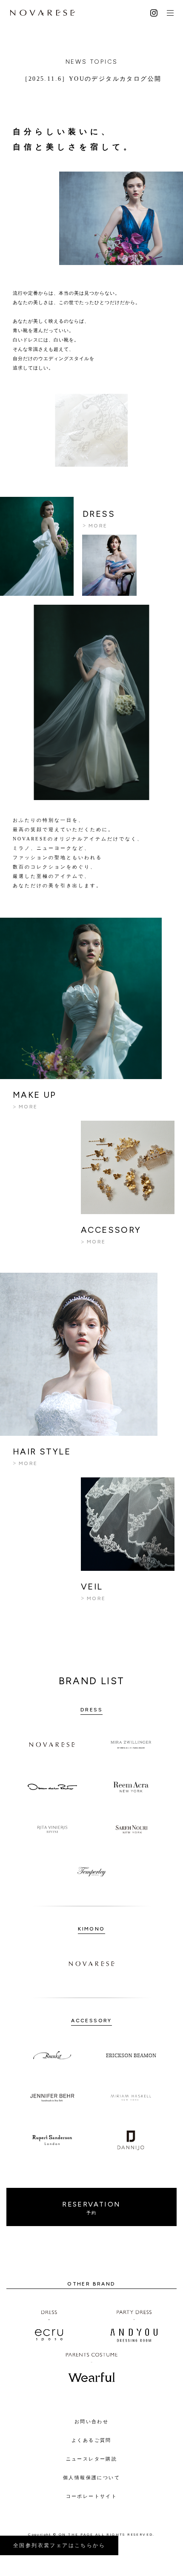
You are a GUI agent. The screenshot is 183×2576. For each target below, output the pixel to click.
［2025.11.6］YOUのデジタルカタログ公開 (92, 79)
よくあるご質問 (91, 2440)
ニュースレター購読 (92, 2459)
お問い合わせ (91, 2421)
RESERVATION (91, 2208)
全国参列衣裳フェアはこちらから (59, 2545)
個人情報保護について (91, 2477)
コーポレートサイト (92, 2496)
